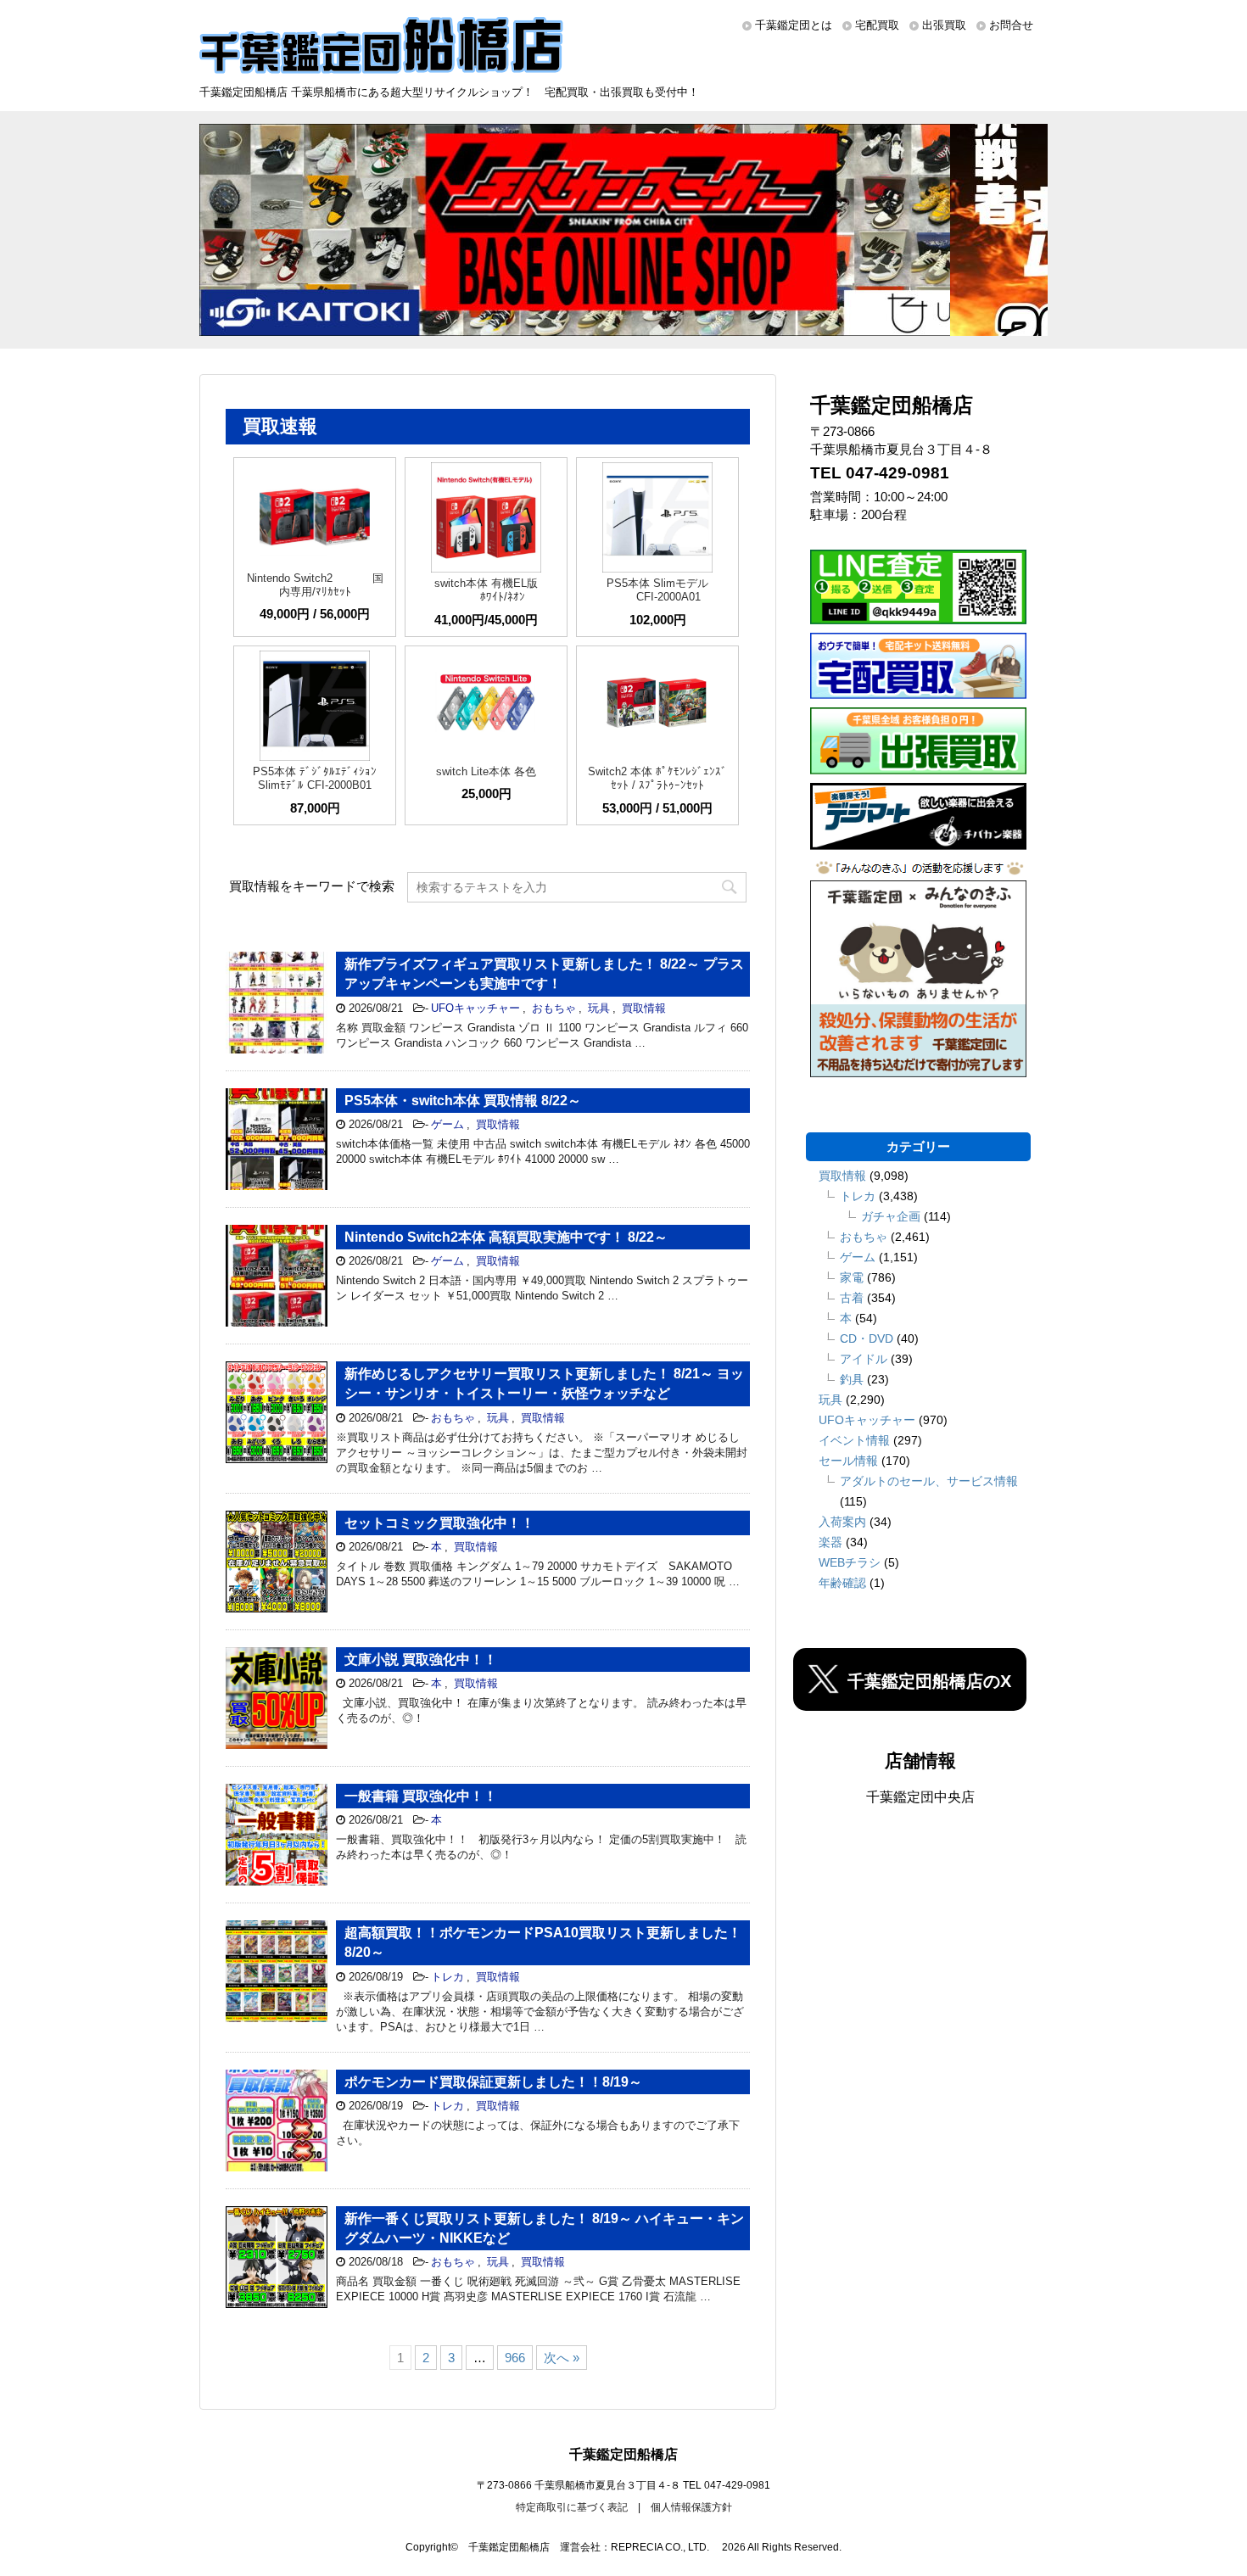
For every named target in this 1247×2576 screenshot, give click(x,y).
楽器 (830, 1542)
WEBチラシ (850, 1562)
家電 (852, 1277)
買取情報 (644, 1008)
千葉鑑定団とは (794, 25)
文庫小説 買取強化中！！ (421, 1660)
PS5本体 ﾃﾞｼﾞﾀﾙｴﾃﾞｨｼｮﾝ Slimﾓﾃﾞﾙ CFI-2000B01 (315, 778)
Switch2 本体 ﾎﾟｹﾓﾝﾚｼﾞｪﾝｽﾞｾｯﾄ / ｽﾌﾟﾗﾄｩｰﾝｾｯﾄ (657, 778)
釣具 (852, 1379)
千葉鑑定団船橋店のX (929, 1681)
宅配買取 (877, 25)
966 (515, 2358)
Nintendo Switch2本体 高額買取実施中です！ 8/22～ (506, 1237)
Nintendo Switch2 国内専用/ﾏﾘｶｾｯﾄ (315, 585)
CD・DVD (867, 1338)
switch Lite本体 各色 (486, 771)
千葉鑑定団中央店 (920, 1797)
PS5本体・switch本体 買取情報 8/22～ (463, 1101)
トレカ (447, 1977)
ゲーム (447, 1124)
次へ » (562, 2358)
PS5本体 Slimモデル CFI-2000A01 (657, 590)
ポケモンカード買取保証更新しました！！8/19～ (493, 2082)
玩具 (599, 1008)
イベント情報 (854, 1440)
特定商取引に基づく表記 (572, 2507)
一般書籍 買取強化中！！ (421, 1796)
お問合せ (1011, 25)
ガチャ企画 (891, 1216)
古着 (852, 1298)
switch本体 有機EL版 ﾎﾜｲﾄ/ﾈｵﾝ (486, 590)
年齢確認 (842, 1583)
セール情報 (848, 1461)
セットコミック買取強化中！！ (439, 1523)
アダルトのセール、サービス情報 (929, 1481)
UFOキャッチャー (475, 1008)
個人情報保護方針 (691, 2507)
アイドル (864, 1359)
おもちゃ (554, 1008)
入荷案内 (842, 1522)
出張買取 (944, 25)
